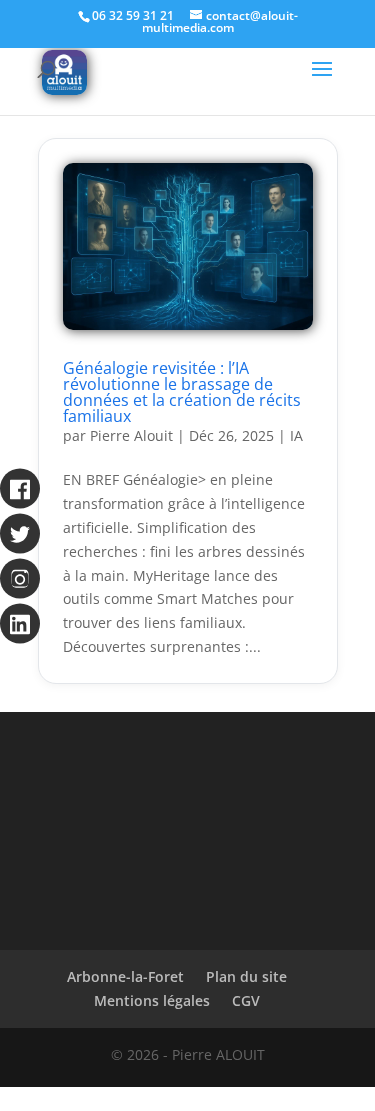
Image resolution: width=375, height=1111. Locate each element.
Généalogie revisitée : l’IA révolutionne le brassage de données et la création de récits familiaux (182, 392)
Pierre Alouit (131, 435)
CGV (246, 1000)
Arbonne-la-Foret (125, 976)
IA (296, 435)
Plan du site (246, 976)
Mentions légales (152, 1000)
